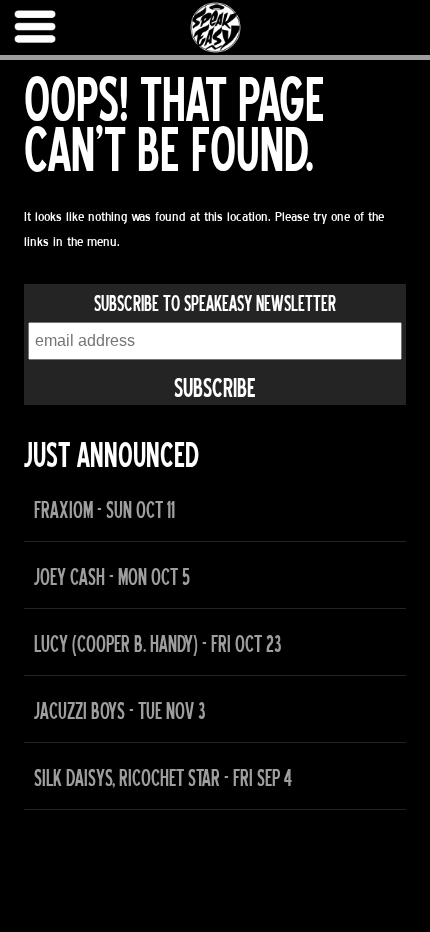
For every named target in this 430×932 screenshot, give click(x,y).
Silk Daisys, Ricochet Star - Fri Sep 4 (163, 778)
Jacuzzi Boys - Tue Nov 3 (119, 711)
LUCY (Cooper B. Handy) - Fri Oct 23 (157, 644)
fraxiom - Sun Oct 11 (104, 510)
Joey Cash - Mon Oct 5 (112, 577)
